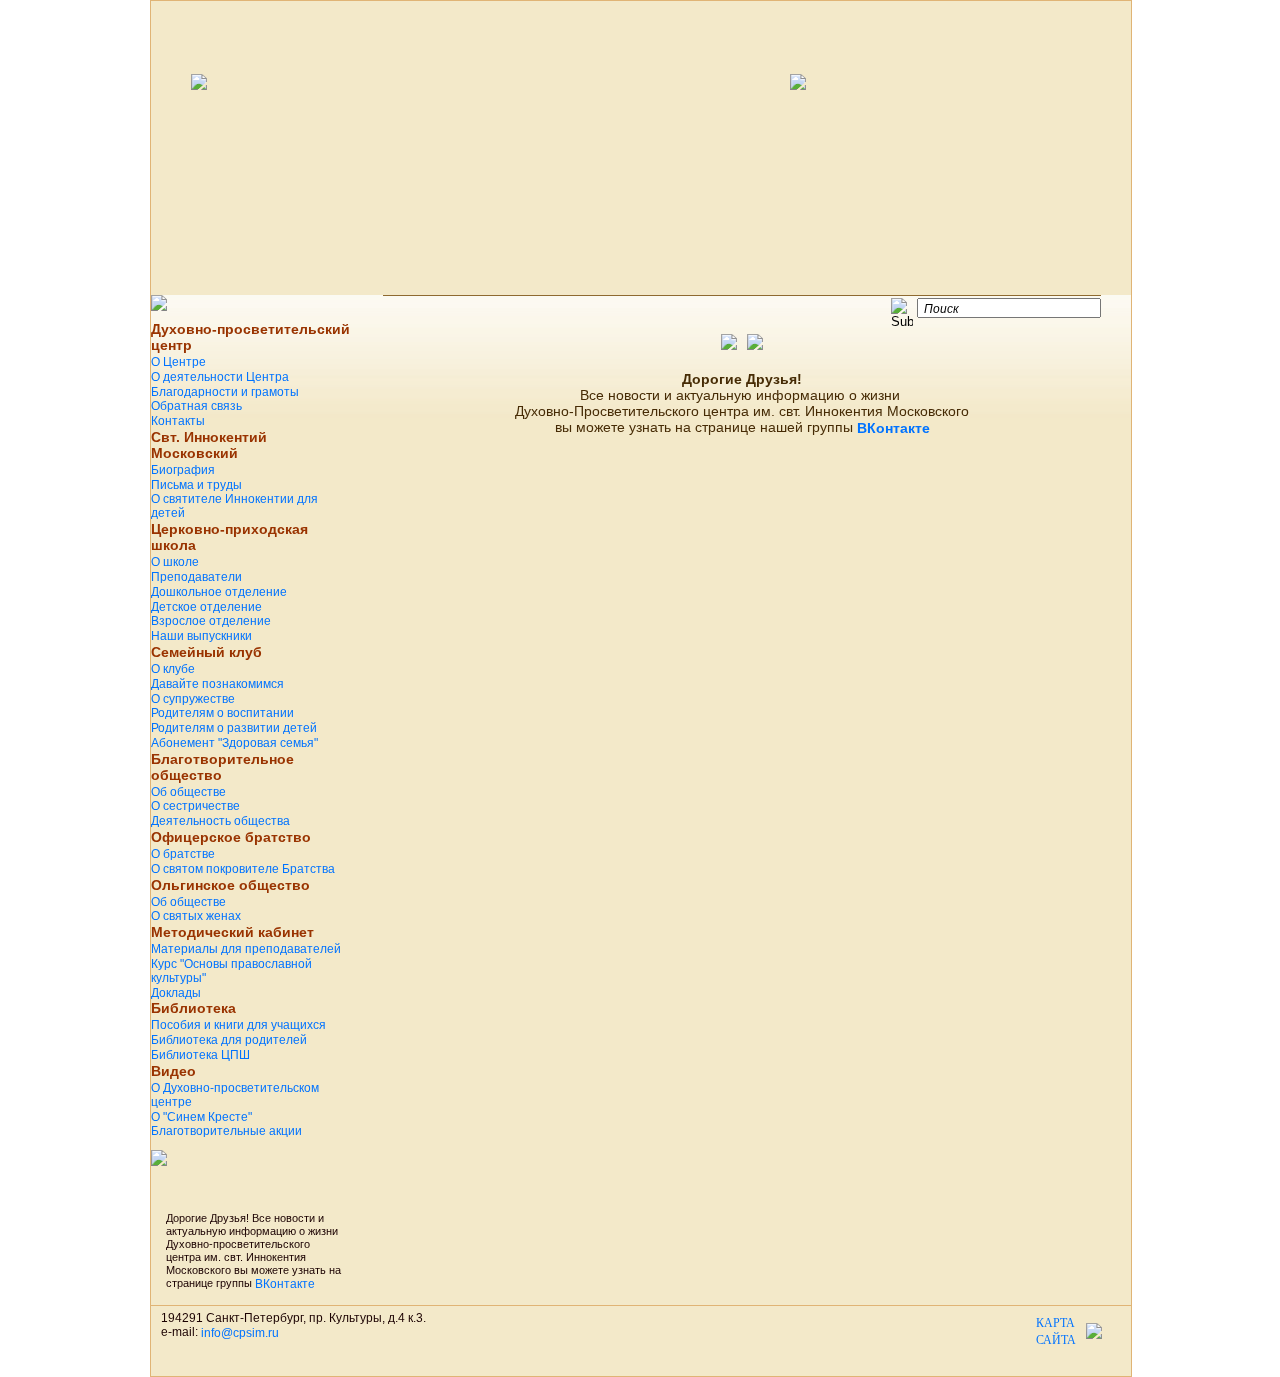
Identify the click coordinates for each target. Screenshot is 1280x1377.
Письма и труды (196, 484)
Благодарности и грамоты (225, 391)
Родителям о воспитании (222, 713)
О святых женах (196, 916)
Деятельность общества (220, 821)
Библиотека (193, 1008)
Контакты (178, 421)
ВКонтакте (893, 428)
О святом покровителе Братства (243, 869)
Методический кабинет (232, 932)
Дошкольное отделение (219, 592)
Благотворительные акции (226, 1131)
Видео (173, 1071)
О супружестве (193, 698)
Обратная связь (196, 406)
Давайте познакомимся (217, 684)
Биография (183, 470)
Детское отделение (206, 606)
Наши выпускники (201, 636)
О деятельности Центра (220, 377)
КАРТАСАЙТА (1056, 1330)
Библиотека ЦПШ (200, 1055)
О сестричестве (195, 806)
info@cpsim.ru (240, 1333)
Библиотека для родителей (229, 1040)
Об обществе (188, 791)
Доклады (176, 992)
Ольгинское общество (230, 885)
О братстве (183, 854)
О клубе (173, 669)
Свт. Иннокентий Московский (209, 445)
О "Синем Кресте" (201, 1116)
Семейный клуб (206, 652)
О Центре (178, 362)
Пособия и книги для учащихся (238, 1025)
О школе (175, 562)
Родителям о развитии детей (234, 728)
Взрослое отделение (211, 621)
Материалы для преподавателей (246, 949)
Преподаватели (196, 577)
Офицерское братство (231, 837)
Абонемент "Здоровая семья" (234, 743)
